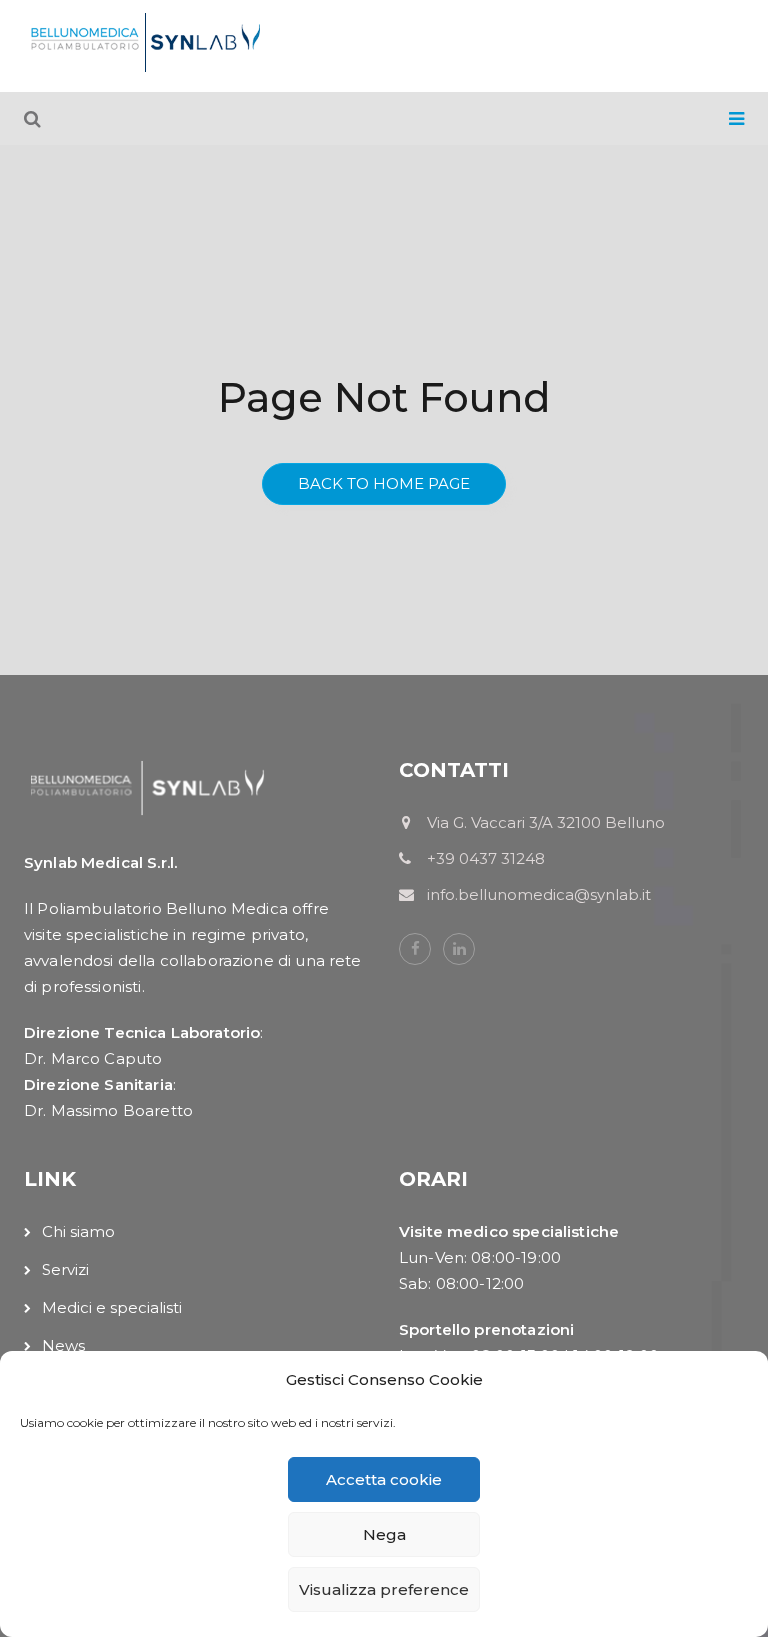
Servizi (65, 1269)
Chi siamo (78, 1231)
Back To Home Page (384, 483)
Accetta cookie (384, 1479)
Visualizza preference (384, 1589)
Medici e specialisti (112, 1307)
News (63, 1345)
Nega (384, 1534)
